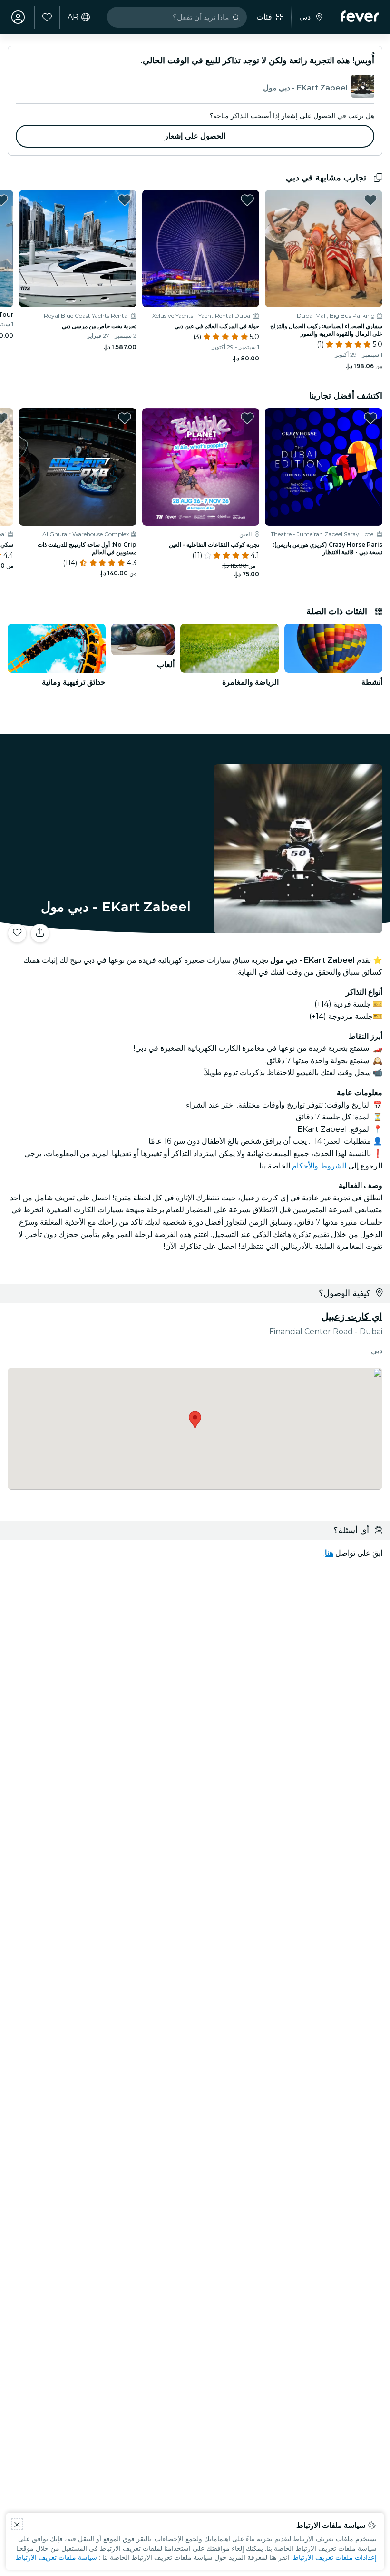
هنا (329, 1553)
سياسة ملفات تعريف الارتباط (56, 2557)
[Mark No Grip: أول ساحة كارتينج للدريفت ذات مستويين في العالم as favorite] (125, 418)
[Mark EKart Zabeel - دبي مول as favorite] (17, 933)
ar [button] (73, 17)
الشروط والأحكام (319, 1166)
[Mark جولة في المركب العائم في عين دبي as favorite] (247, 200)
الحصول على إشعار (195, 136)
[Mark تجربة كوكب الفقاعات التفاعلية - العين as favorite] (247, 418)
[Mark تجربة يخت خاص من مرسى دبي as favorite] (125, 200)
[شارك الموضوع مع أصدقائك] (40, 933)
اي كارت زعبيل (352, 1317)
